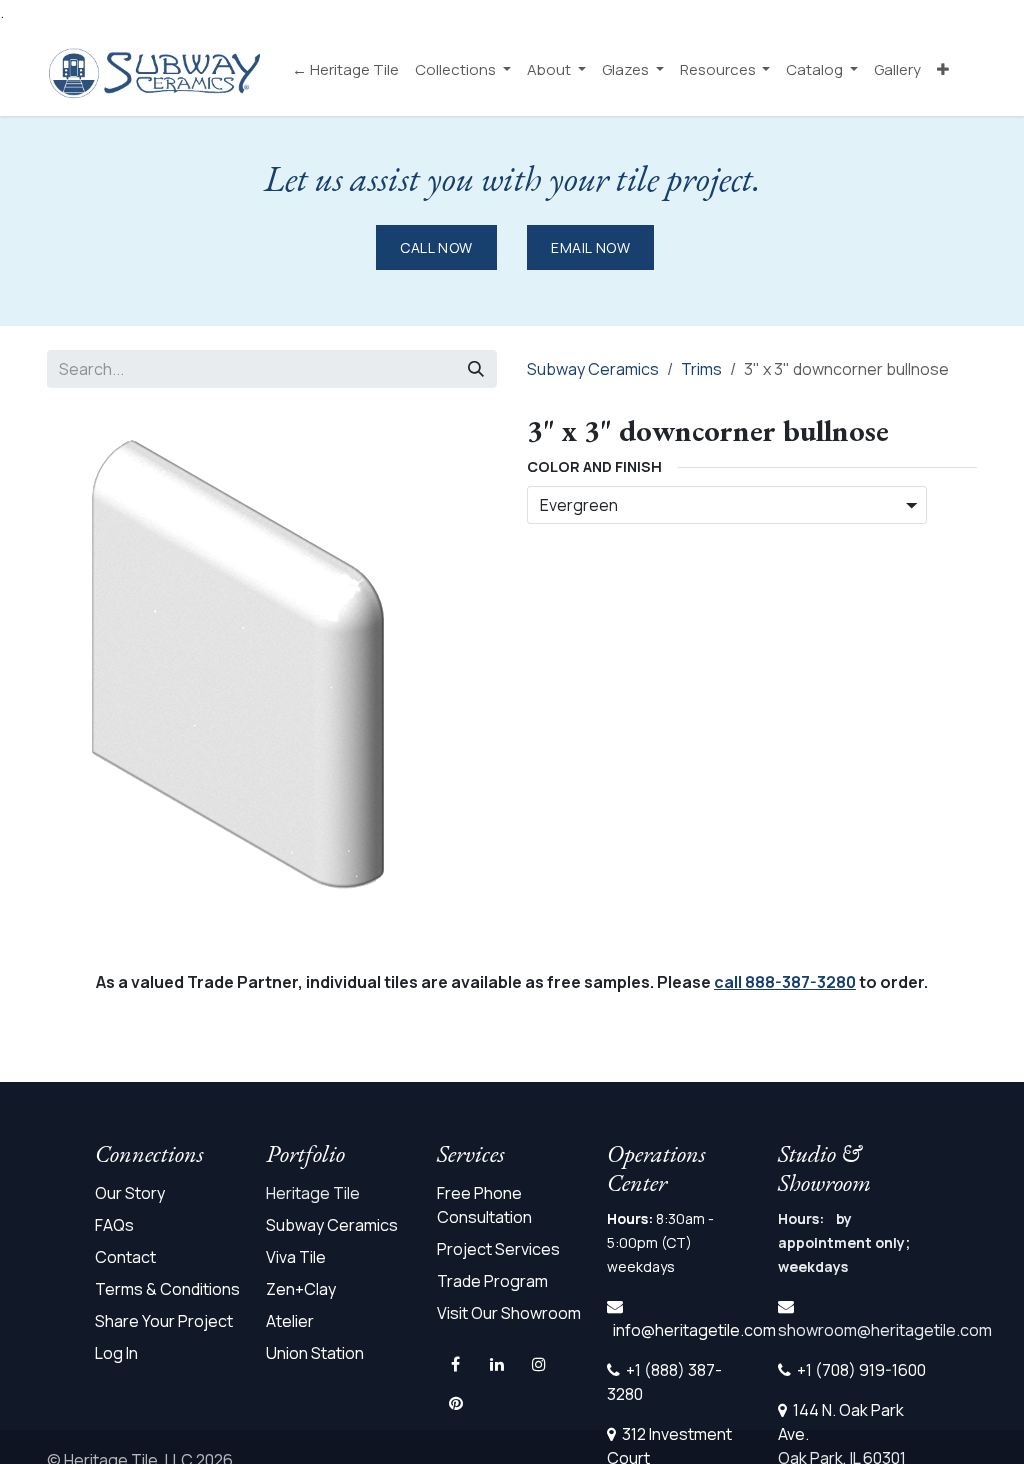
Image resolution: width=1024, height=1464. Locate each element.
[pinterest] (456, 1403)
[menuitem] (345, 70)
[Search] (476, 369)
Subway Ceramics (593, 369)
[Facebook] (456, 1364)
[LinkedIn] (497, 1364)
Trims (701, 369)
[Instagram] (539, 1364)
